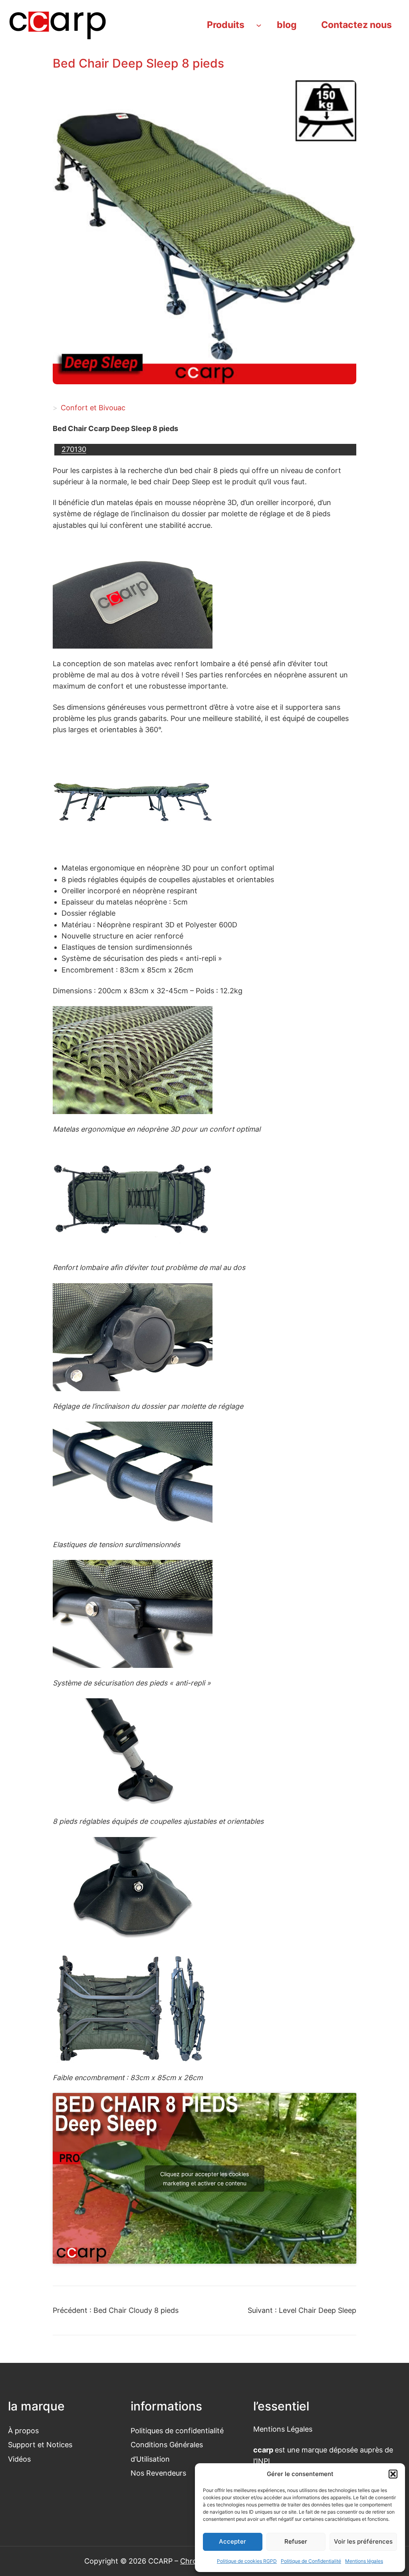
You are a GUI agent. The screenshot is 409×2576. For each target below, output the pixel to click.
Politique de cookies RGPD (247, 2561)
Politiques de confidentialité (177, 2431)
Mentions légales (364, 2561)
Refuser (296, 2541)
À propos (23, 2431)
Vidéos (19, 2459)
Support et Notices (40, 2445)
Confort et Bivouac (93, 408)
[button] (393, 2474)
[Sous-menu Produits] (259, 25)
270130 (74, 449)
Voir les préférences (363, 2541)
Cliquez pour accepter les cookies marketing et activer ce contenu (204, 2179)
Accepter (232, 2541)
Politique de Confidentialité (311, 2561)
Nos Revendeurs (158, 2473)
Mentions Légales (283, 2429)
